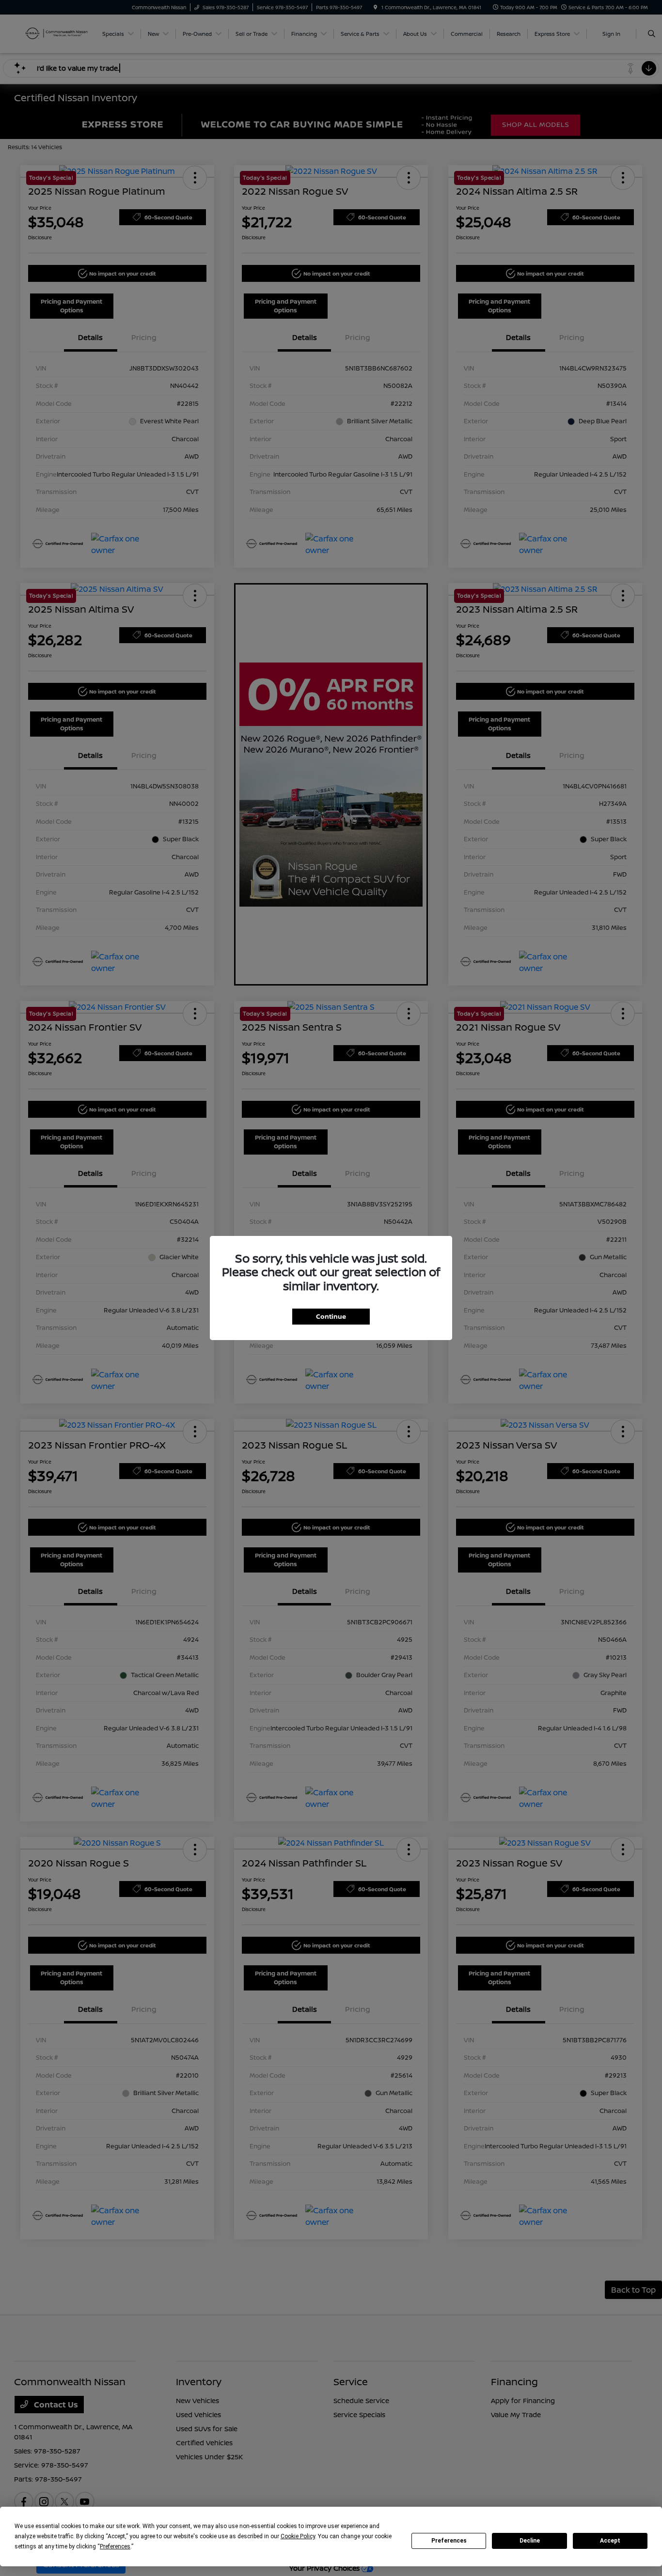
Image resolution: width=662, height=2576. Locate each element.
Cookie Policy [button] (298, 2536)
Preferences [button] (115, 2546)
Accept (610, 2541)
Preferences (449, 2541)
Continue (331, 1316)
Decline (530, 2541)
